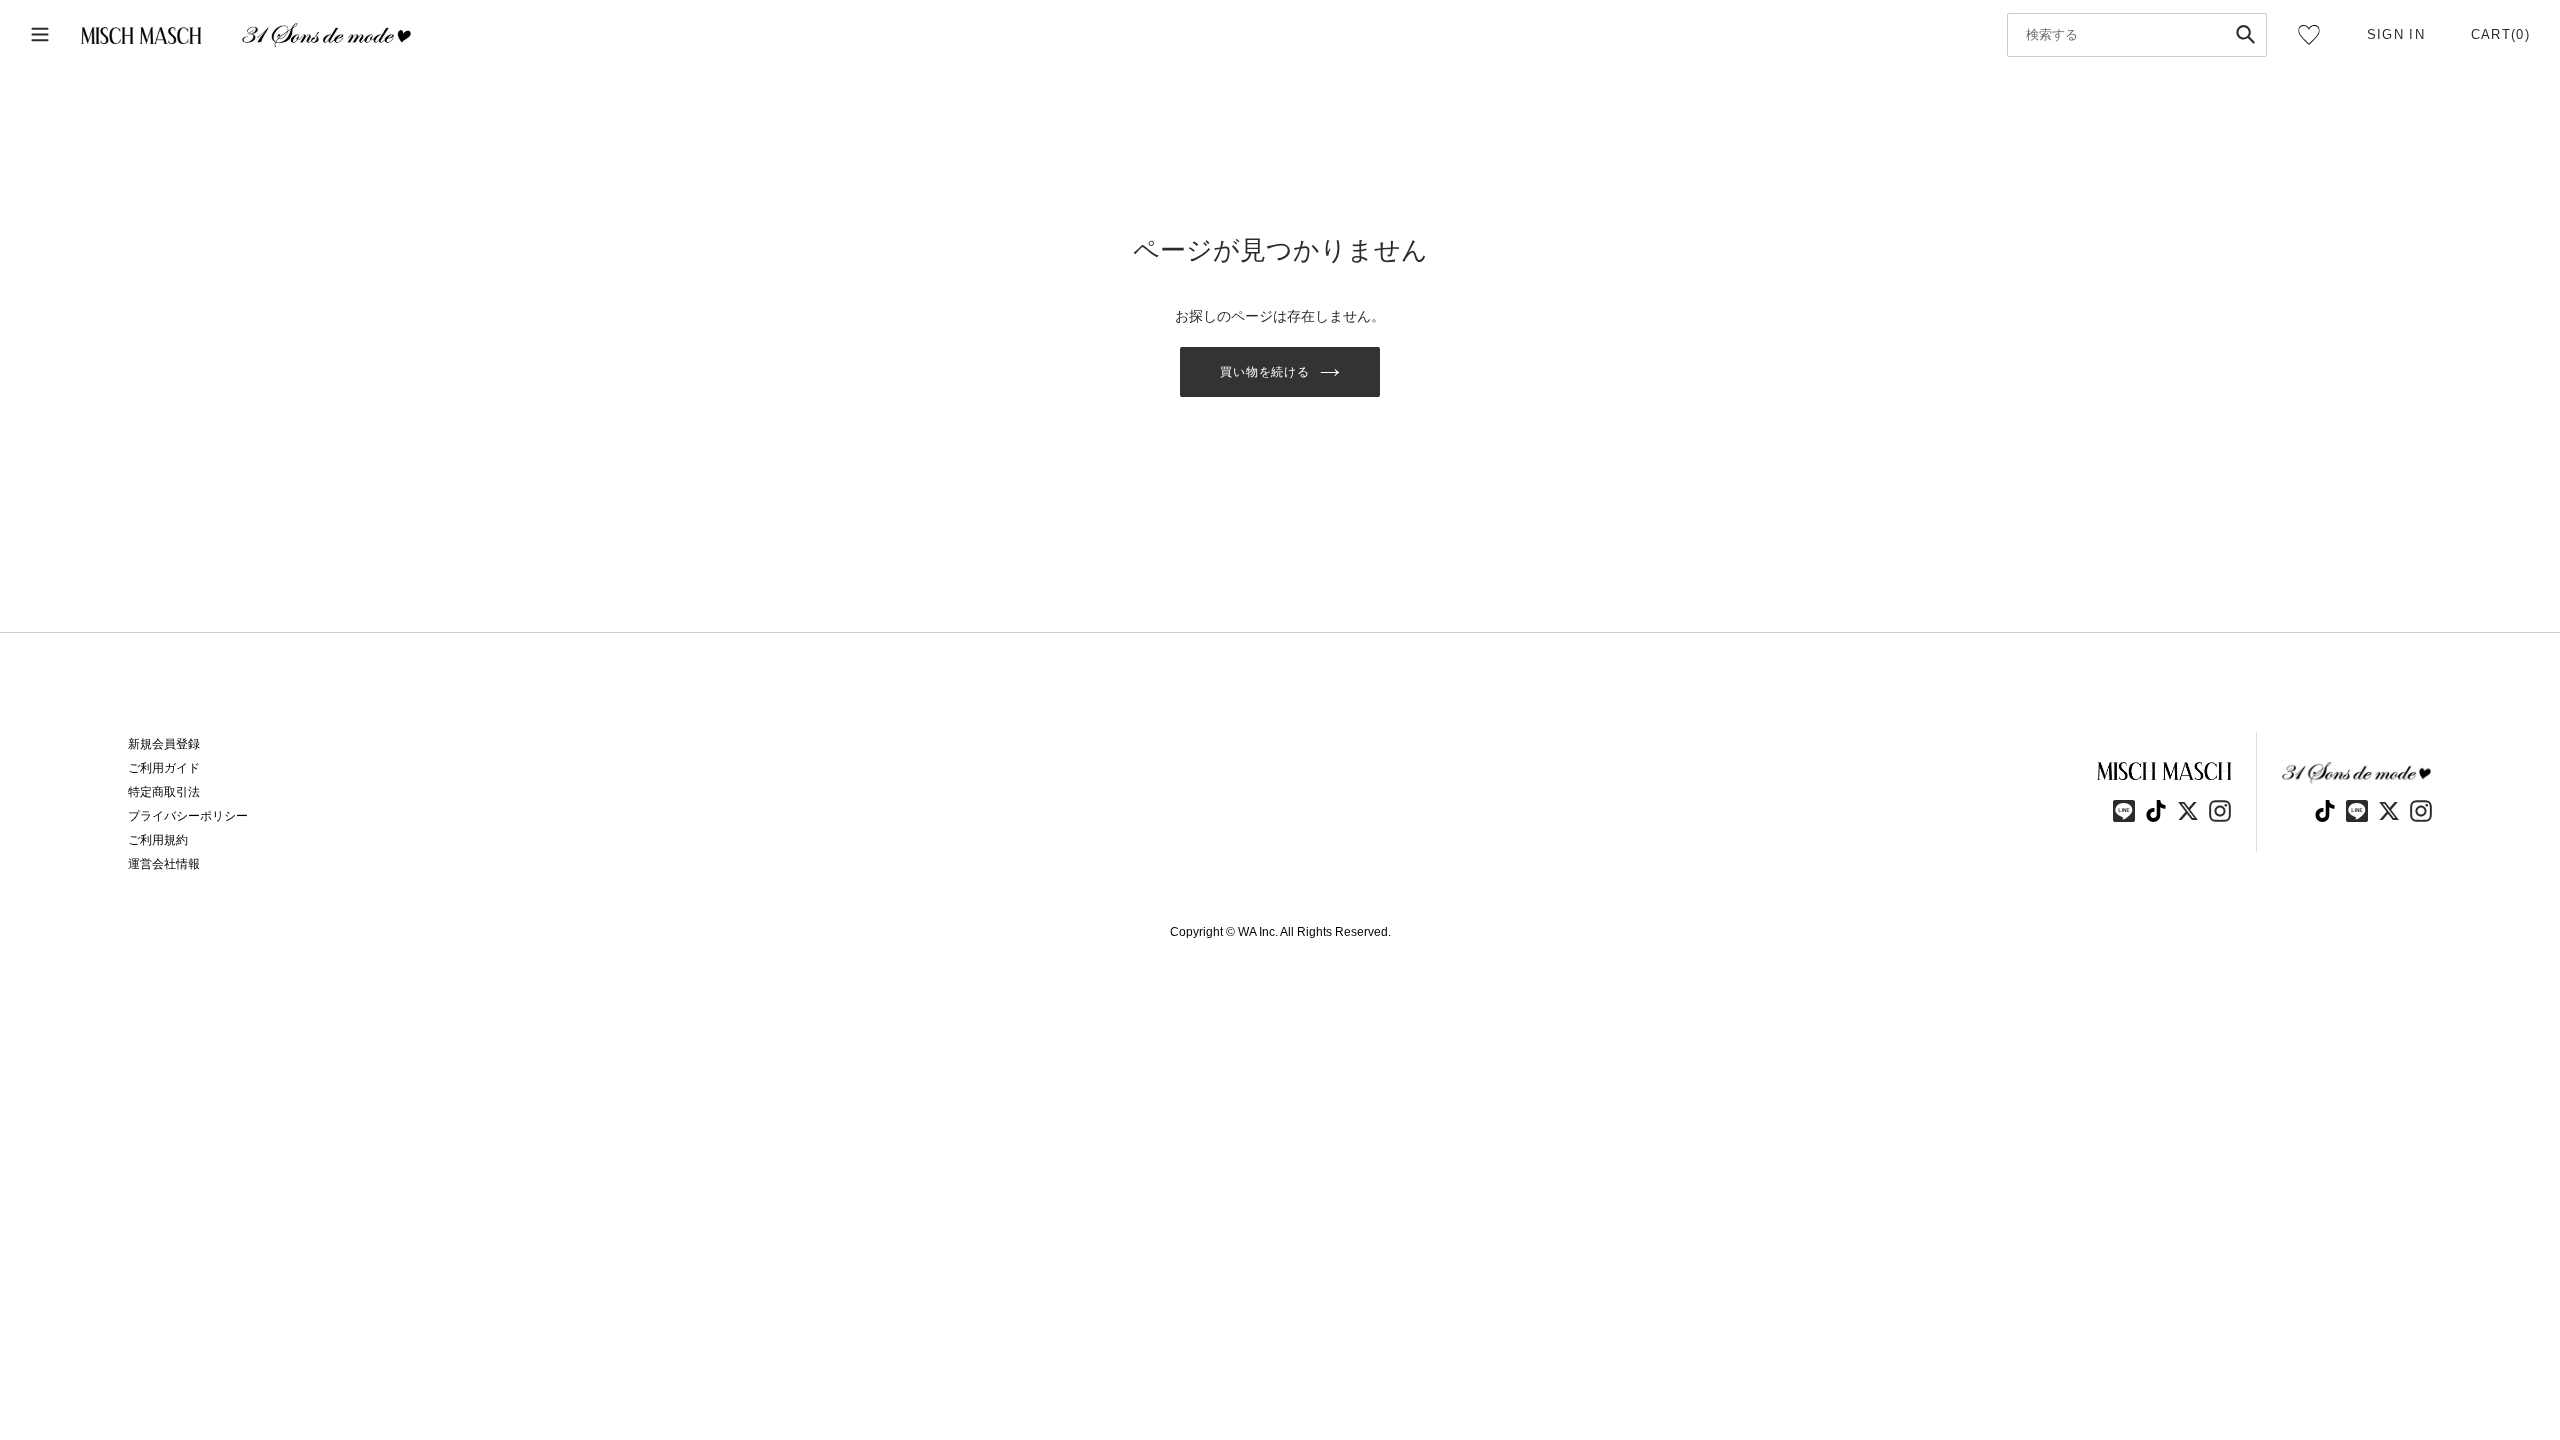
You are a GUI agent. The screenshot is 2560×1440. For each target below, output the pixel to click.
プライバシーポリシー (188, 816)
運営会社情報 (164, 864)
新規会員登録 (164, 744)
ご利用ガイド (164, 768)
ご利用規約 (158, 840)
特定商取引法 (164, 792)
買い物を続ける (1265, 372)
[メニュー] (40, 35)
